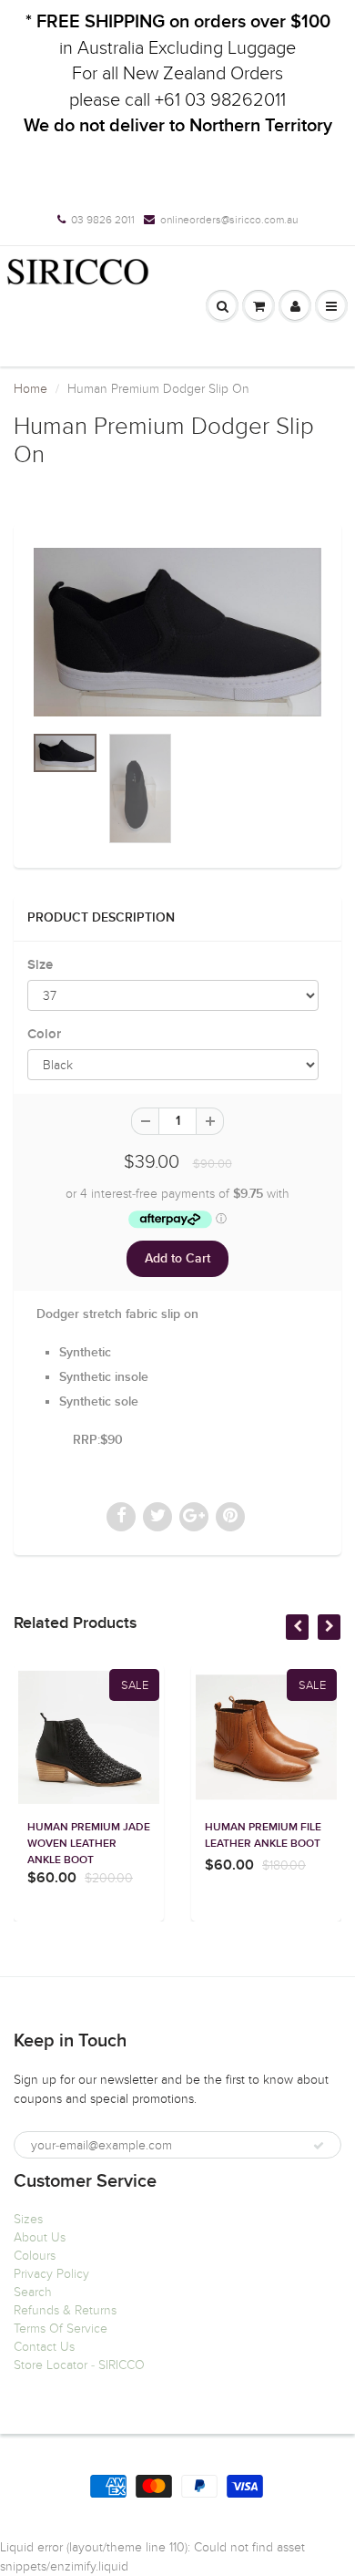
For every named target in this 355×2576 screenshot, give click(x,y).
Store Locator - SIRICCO (79, 2365)
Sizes (28, 2219)
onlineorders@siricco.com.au (229, 220)
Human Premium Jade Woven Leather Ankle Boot (89, 1844)
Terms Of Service (61, 2329)
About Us (40, 2237)
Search (33, 2292)
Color (44, 1034)
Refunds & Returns (65, 2310)
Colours (35, 2256)
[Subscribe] (319, 2146)
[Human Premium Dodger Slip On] (177, 633)
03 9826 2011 (103, 220)
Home (30, 389)
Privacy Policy (51, 2274)
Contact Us (44, 2347)
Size (40, 965)
